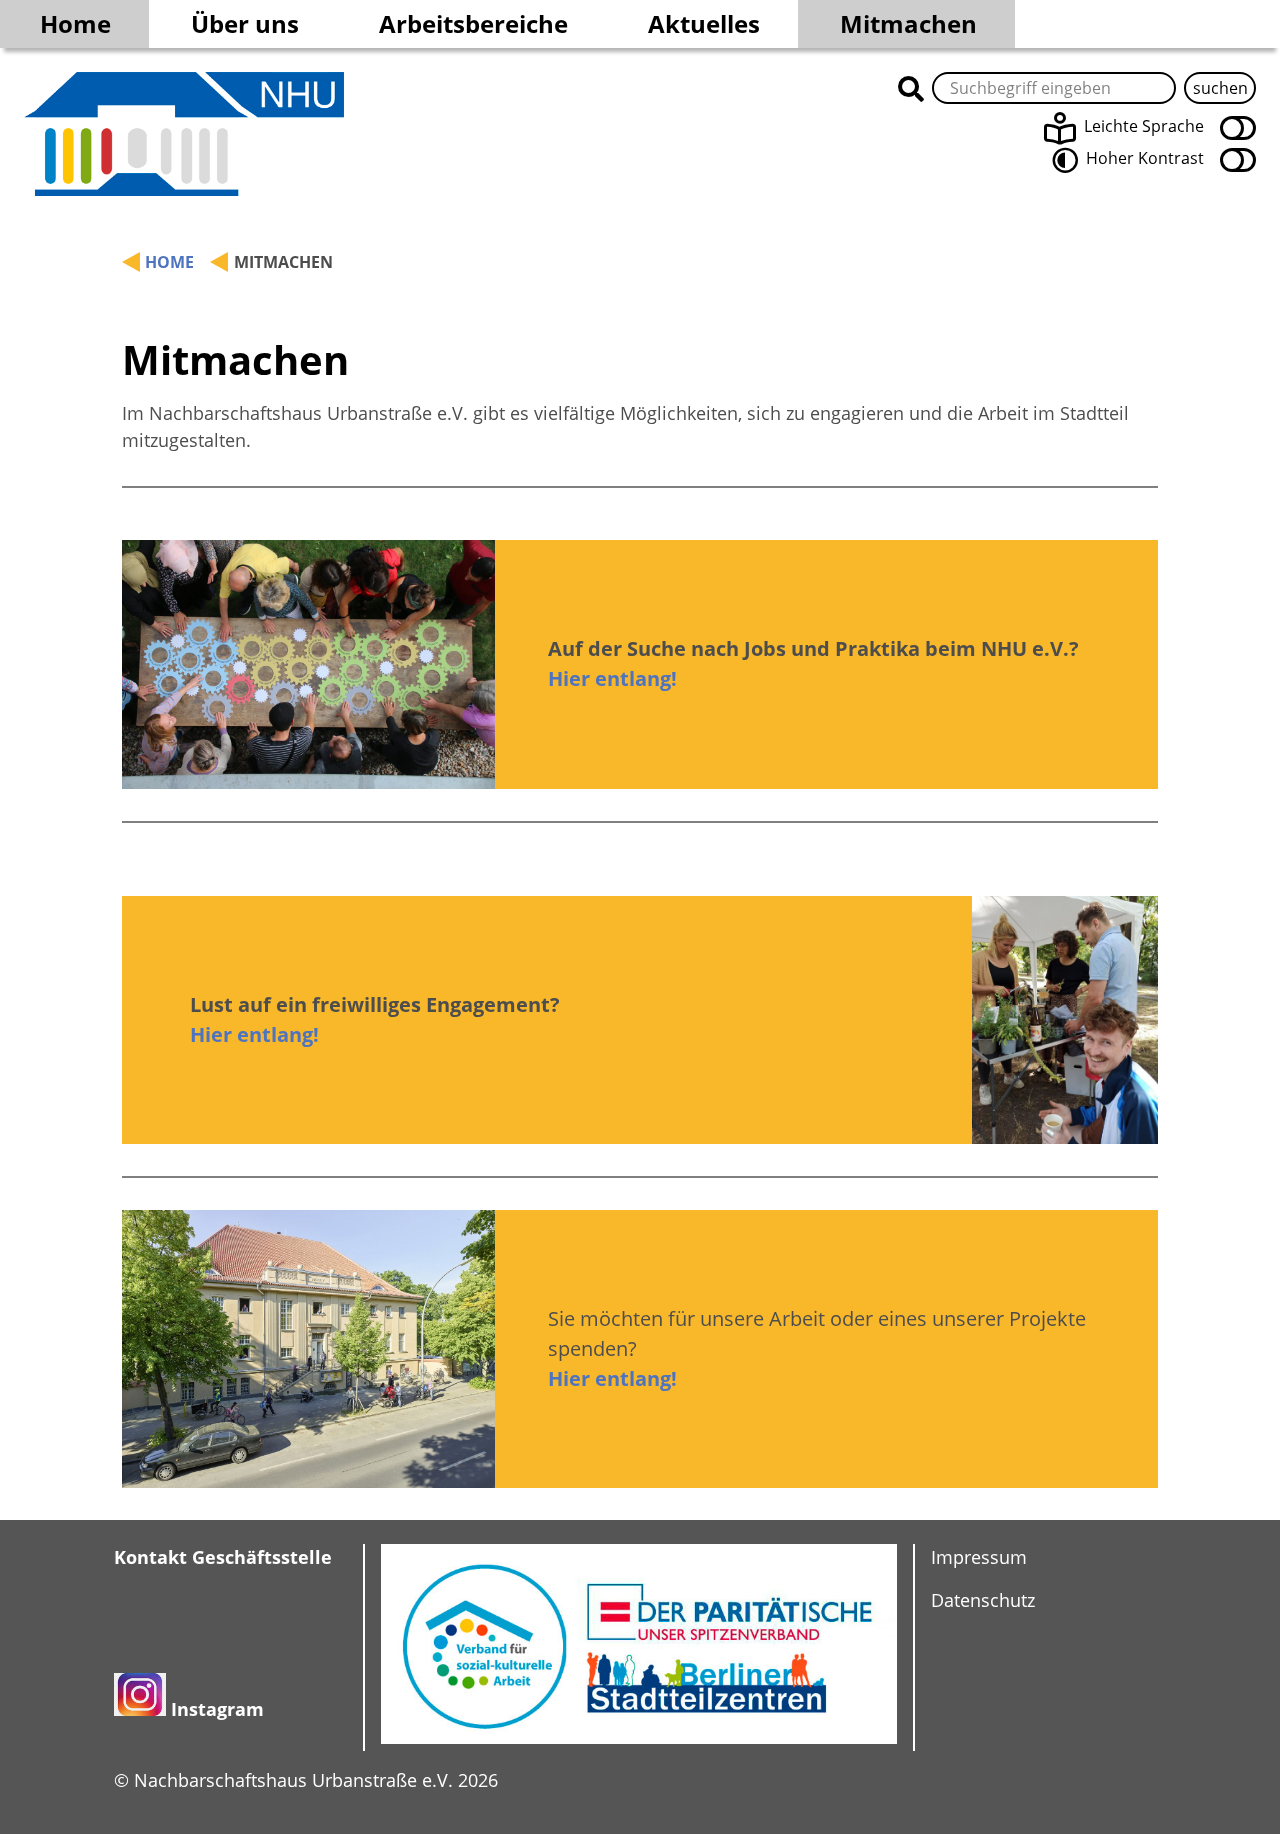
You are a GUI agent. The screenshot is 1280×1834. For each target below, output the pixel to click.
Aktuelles (704, 23)
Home (75, 23)
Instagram (217, 1709)
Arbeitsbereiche (473, 23)
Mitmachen (908, 23)
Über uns (245, 23)
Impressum (979, 1557)
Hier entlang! (612, 678)
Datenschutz (983, 1600)
